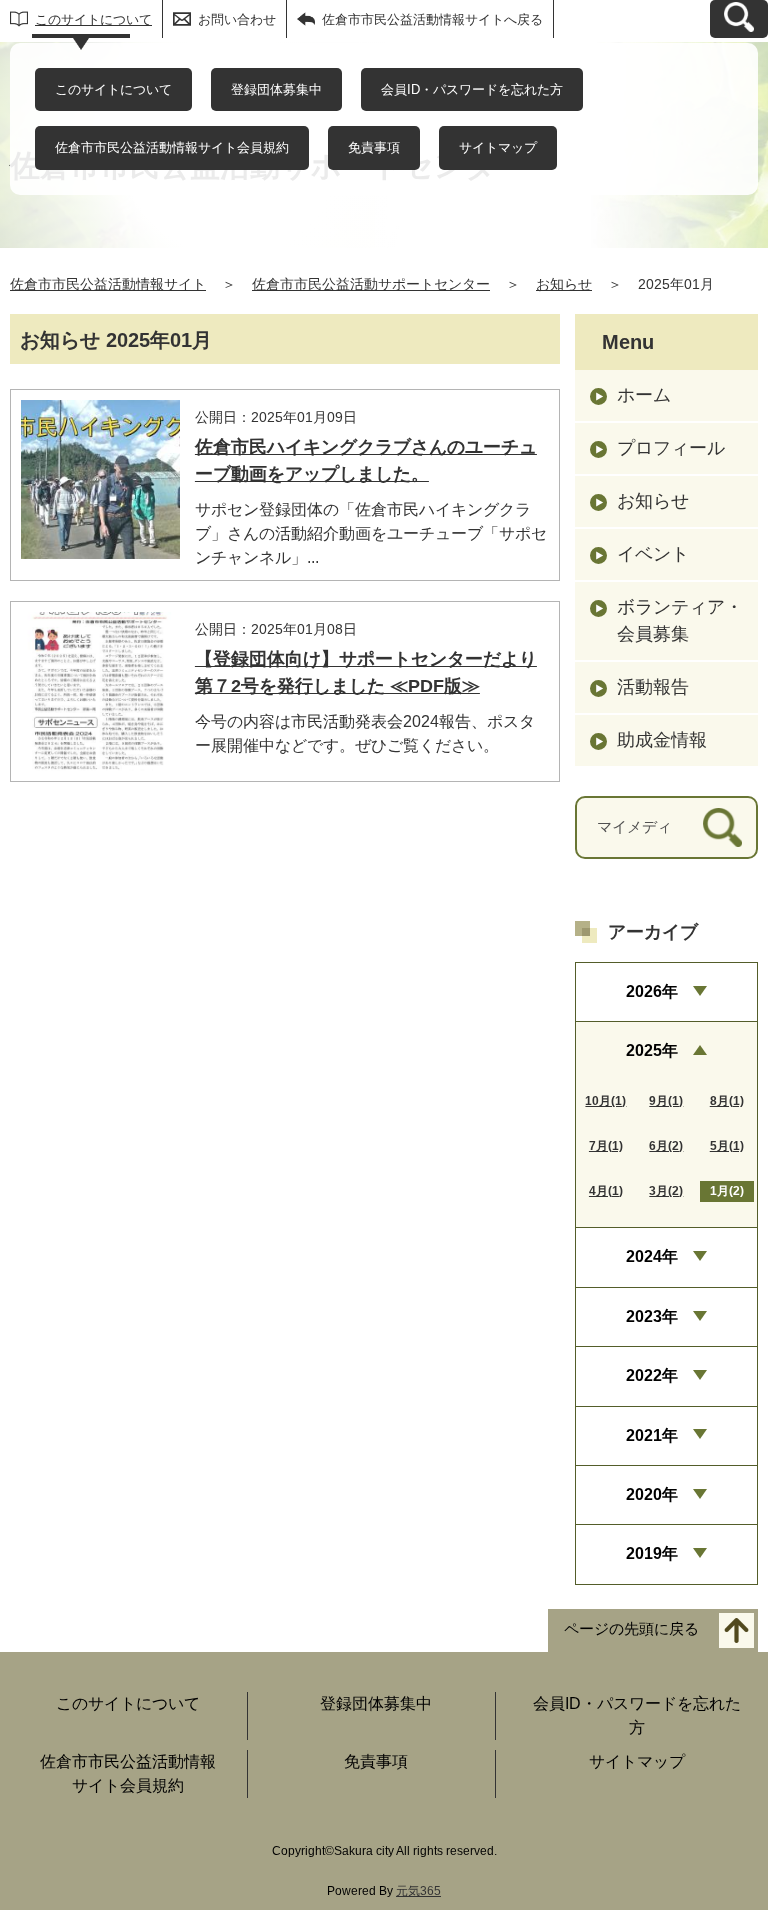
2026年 (652, 991)
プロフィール (671, 448)
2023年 (652, 1316)
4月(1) (606, 1191)
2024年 (652, 1256)
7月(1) (606, 1146)
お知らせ (564, 284)
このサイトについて (93, 19)
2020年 (652, 1494)
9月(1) (666, 1101)
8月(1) (727, 1101)
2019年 (652, 1553)
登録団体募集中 (276, 89)
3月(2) (666, 1191)
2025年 (652, 1050)
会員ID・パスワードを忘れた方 (472, 89)
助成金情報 (662, 740)
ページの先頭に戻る (631, 1628)
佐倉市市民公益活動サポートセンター (371, 284)
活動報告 (653, 687)
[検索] (722, 827)
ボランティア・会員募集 (680, 620)
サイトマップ (498, 147)
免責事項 (374, 147)
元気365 (418, 1891)
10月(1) (605, 1101)
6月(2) (666, 1146)
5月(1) (727, 1146)
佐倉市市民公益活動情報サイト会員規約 (172, 147)
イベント (653, 554)
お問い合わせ (237, 19)
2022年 (652, 1375)
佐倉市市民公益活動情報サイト (108, 284)
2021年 (652, 1435)
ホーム (644, 395)
